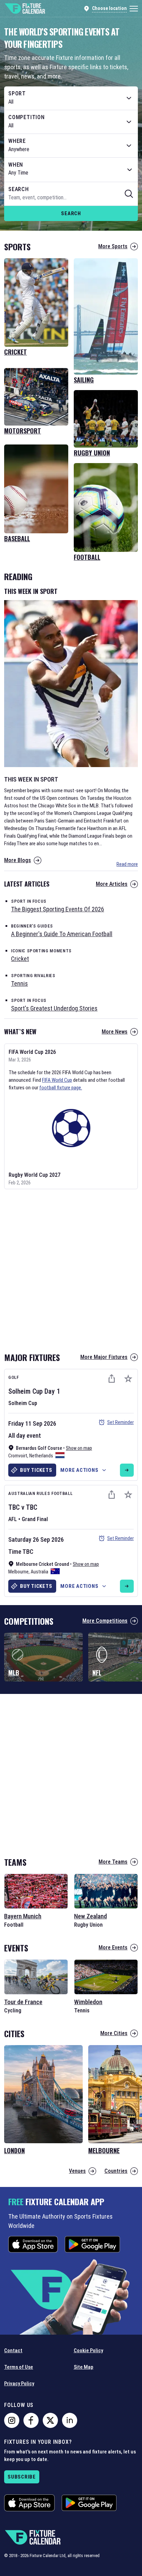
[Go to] (127, 1470)
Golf (14, 1377)
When (16, 165)
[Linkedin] (70, 2420)
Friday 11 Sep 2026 (32, 1423)
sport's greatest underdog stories (54, 1008)
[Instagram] (12, 2420)
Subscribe (22, 2477)
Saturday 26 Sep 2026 (36, 1540)
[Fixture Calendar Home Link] (25, 9)
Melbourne (18, 1572)
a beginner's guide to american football (62, 934)
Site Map (84, 2367)
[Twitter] (50, 2420)
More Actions (79, 1470)
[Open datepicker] (130, 170)
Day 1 (52, 1391)
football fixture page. (61, 1088)
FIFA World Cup (57, 1080)
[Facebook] (31, 2420)
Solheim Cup (26, 1391)
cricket (20, 959)
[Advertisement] (71, 1268)
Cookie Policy (88, 2350)
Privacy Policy (19, 2384)
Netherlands (41, 1456)
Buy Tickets (36, 1470)
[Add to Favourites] (128, 1379)
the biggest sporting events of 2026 (58, 909)
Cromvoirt (18, 1456)
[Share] (112, 1379)
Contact (13, 2350)
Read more (127, 864)
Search (71, 213)
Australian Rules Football (40, 1493)
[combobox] (71, 98)
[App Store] (33, 2244)
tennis (19, 983)
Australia (39, 1572)
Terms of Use (19, 2367)
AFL (13, 1519)
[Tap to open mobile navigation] (134, 9)
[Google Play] (92, 2244)
